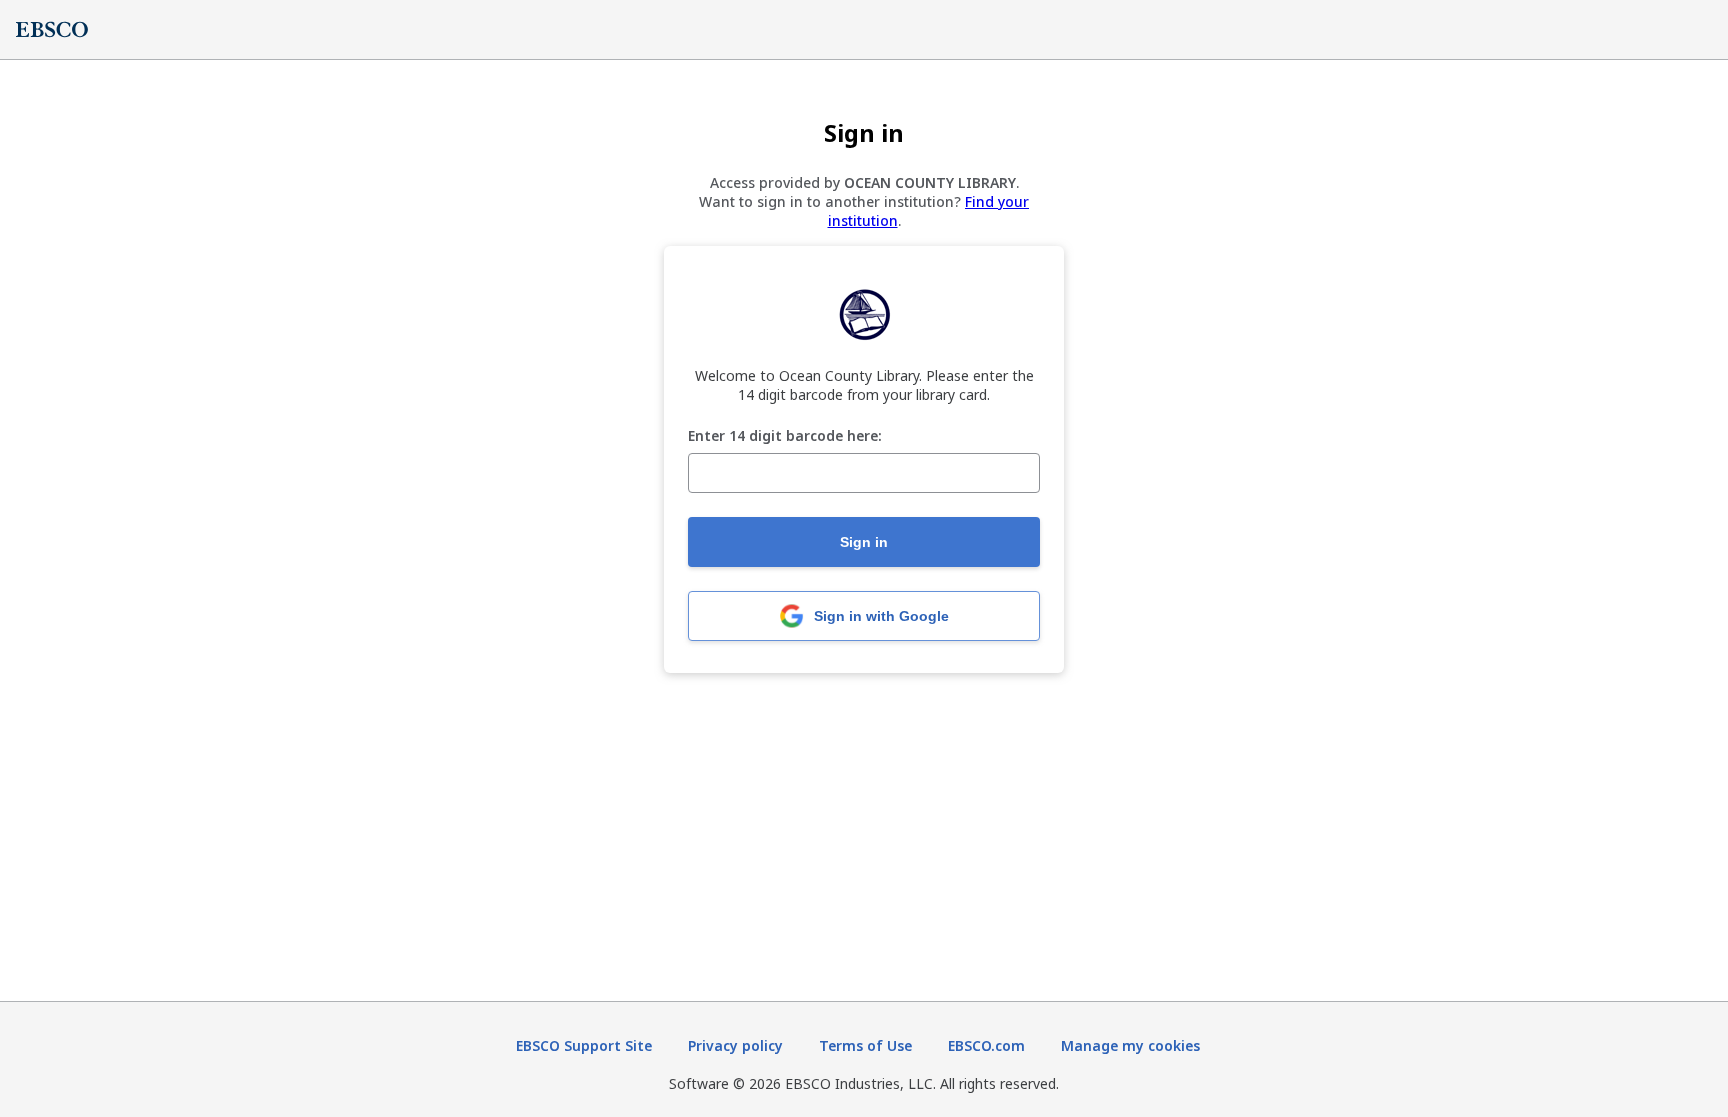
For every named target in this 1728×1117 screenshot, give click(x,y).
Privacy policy (735, 1045)
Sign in (864, 542)
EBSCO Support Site (584, 1045)
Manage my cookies (1130, 1045)
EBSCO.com (986, 1045)
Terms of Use (865, 1045)
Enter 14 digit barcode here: (785, 436)
